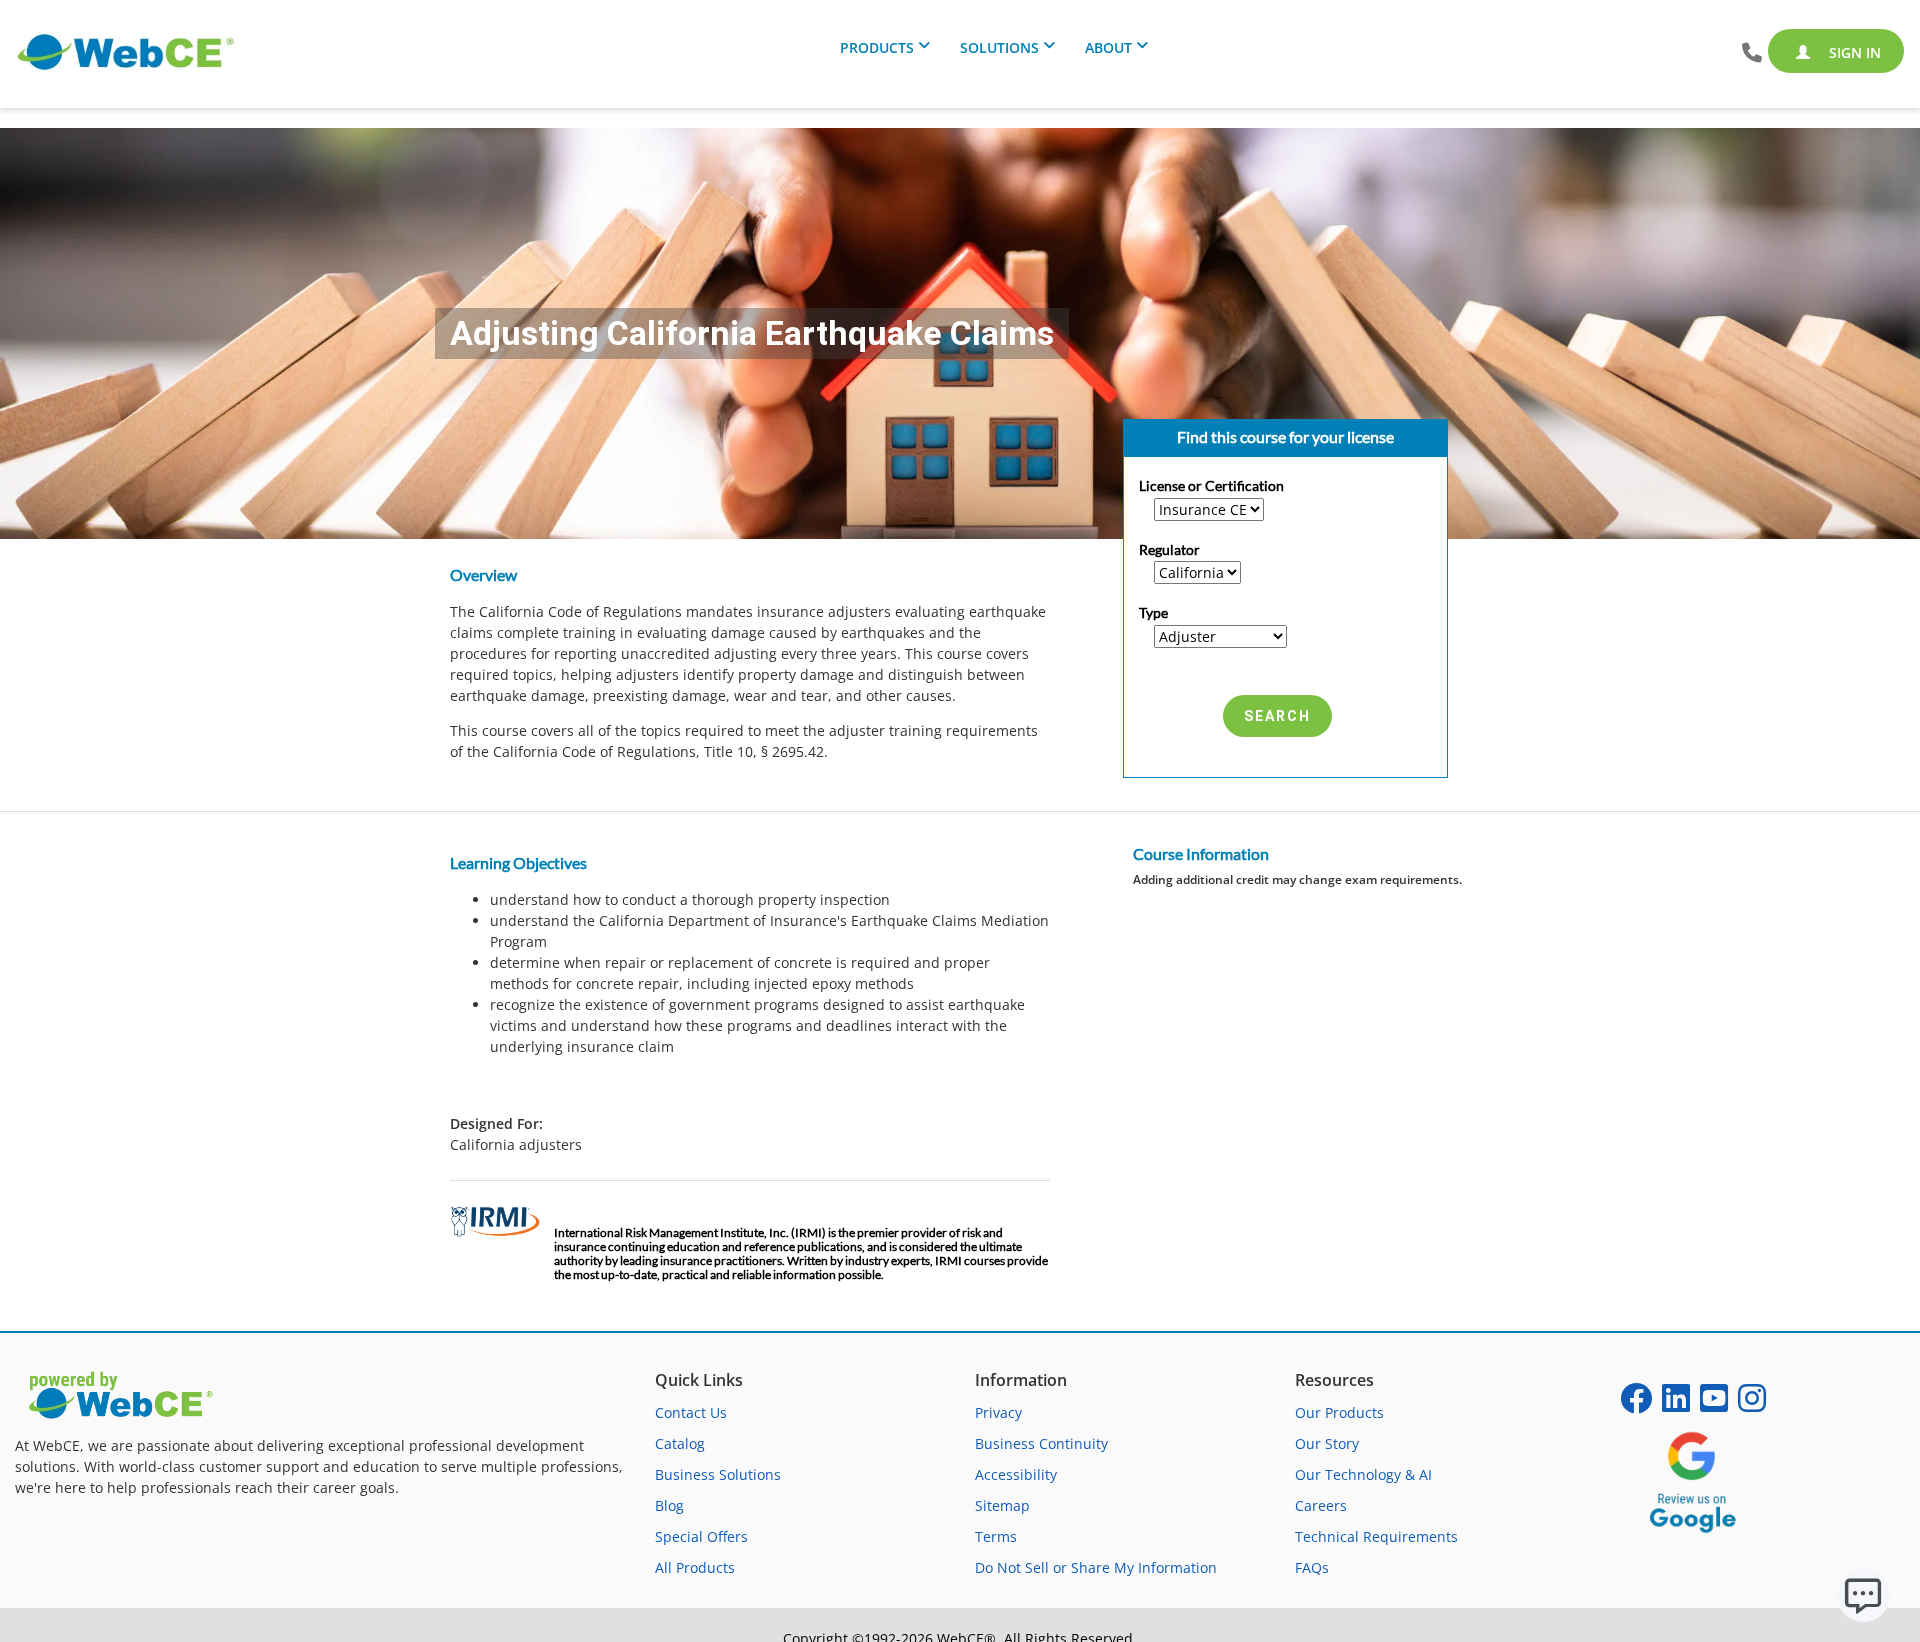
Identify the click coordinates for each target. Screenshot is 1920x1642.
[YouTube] (1714, 1404)
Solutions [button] (999, 47)
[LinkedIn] (1676, 1404)
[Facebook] (1636, 1404)
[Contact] (1752, 53)
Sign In (1853, 52)
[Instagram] (1752, 1404)
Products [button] (877, 47)
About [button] (1108, 47)
